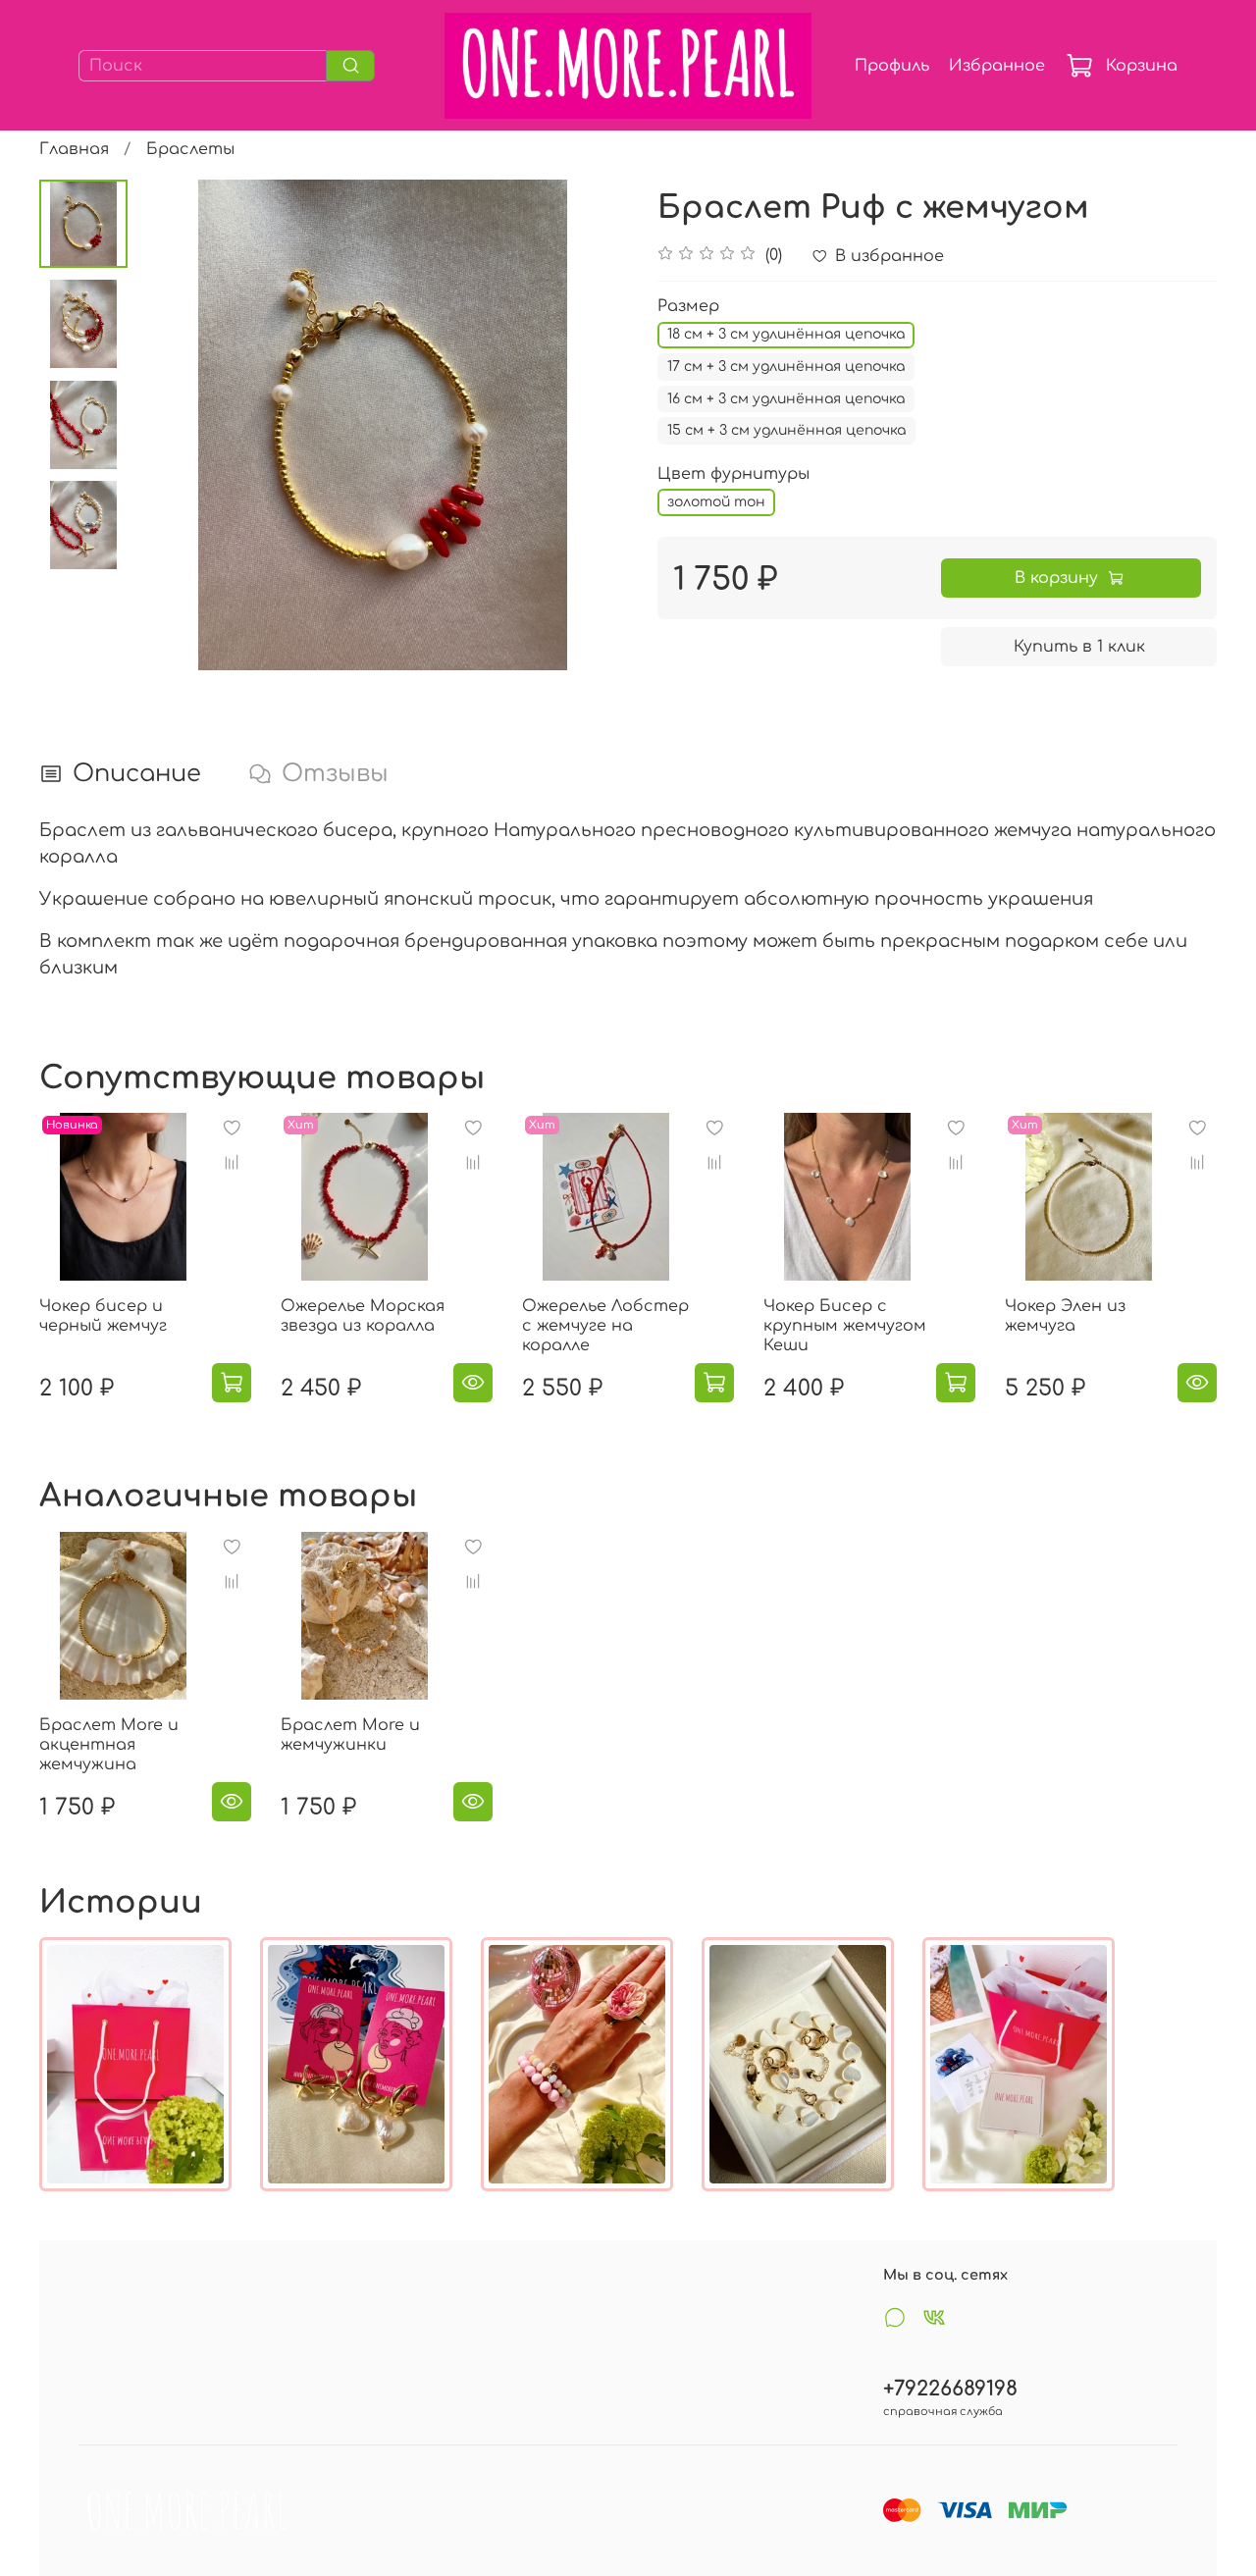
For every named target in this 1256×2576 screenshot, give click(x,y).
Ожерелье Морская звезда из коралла (363, 1316)
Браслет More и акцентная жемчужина (109, 1745)
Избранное (997, 66)
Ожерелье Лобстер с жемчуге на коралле (605, 1326)
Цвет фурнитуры (733, 474)
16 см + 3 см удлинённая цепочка (786, 399)
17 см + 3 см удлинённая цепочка (786, 367)
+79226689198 (950, 2389)
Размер (688, 306)
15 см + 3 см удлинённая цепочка (786, 430)
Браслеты (190, 149)
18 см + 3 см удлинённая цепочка (786, 334)
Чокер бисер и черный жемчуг (103, 1316)
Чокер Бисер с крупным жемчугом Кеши (845, 1326)
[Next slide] (589, 425)
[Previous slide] (177, 425)
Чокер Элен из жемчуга (1065, 1316)
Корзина (1142, 66)
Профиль (892, 66)
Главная (74, 149)
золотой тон (716, 502)
